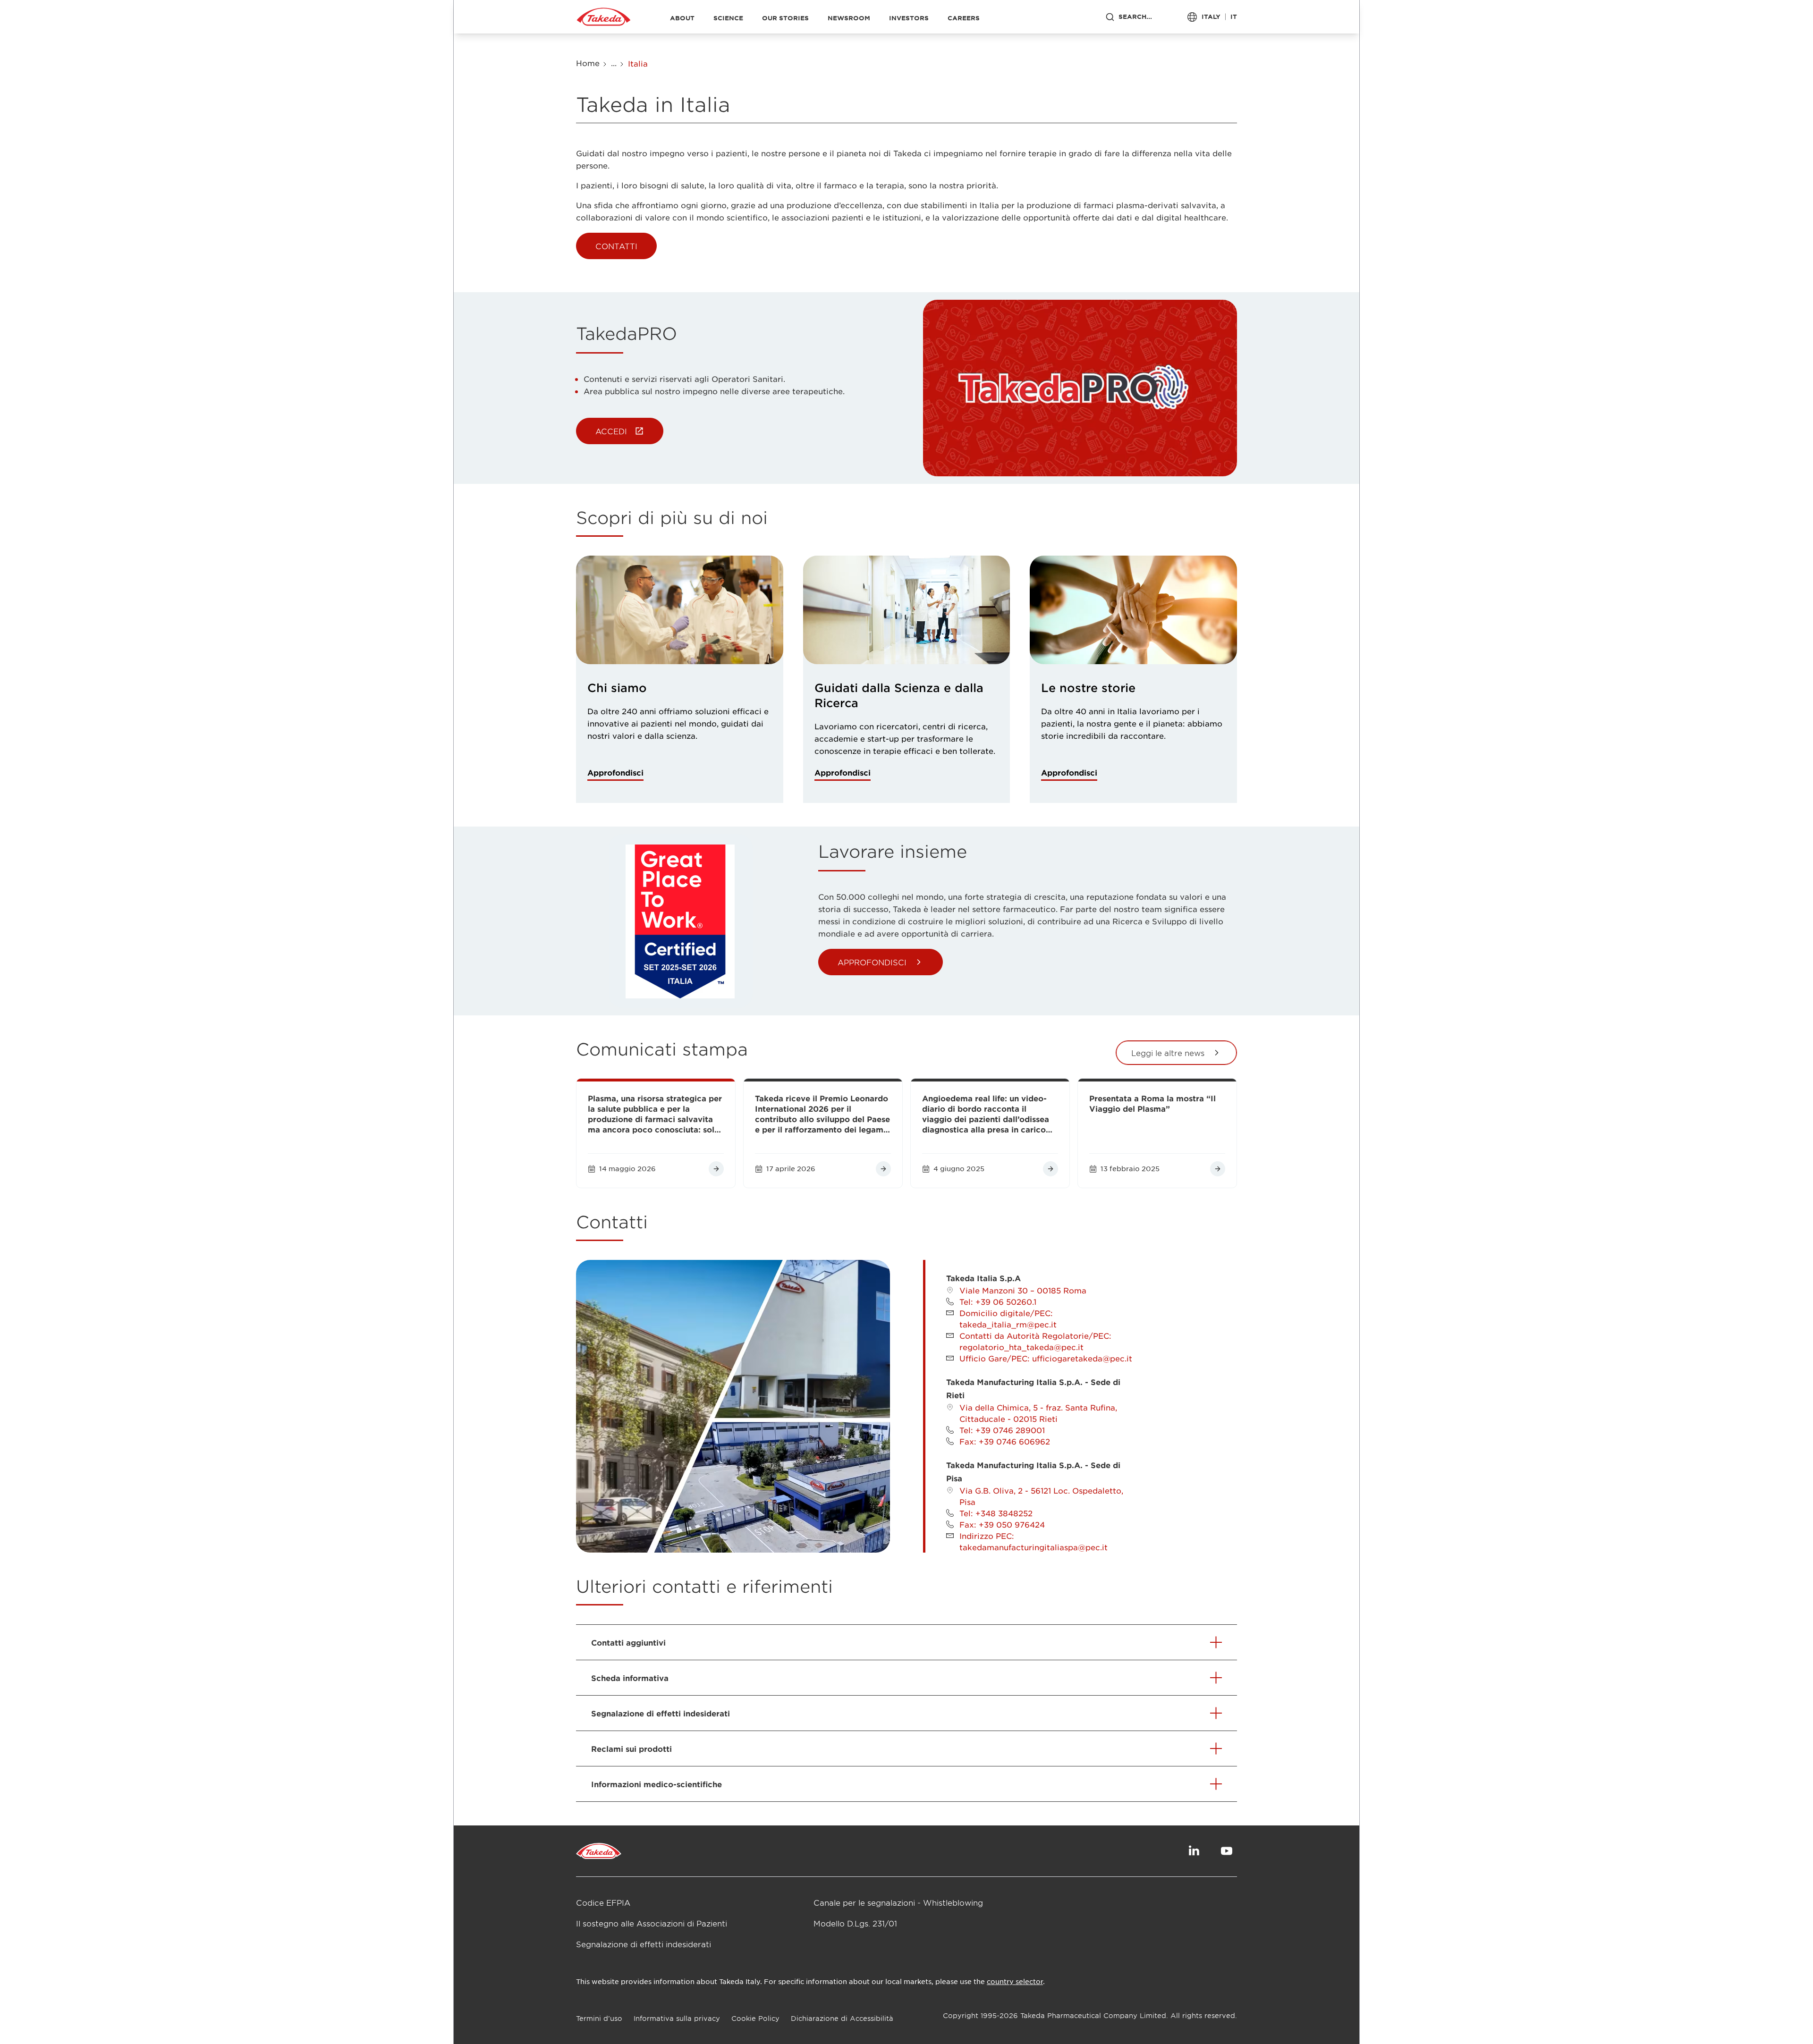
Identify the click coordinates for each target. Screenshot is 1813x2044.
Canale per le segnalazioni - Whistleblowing (898, 1902)
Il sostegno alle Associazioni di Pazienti (652, 1923)
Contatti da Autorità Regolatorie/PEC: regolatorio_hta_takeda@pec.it (1035, 1341)
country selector (1015, 1981)
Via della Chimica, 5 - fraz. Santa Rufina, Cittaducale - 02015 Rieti (1038, 1413)
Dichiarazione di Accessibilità (842, 2018)
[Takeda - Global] (604, 17)
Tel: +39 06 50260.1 (998, 1301)
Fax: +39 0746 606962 (1005, 1441)
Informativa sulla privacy (677, 2018)
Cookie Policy (755, 2018)
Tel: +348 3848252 (996, 1513)
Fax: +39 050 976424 (1002, 1524)
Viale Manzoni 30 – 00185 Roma (1023, 1290)
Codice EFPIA (603, 1902)
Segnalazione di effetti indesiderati (644, 1944)
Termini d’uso (599, 2018)
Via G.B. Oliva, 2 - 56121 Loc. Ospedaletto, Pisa (1041, 1496)
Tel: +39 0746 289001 (1002, 1430)
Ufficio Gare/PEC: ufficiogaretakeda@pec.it (1046, 1358)
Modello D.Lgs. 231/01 (855, 1923)
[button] (616, 246)
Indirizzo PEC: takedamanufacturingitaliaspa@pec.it (1034, 1541)
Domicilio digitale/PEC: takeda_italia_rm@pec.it (1008, 1318)
